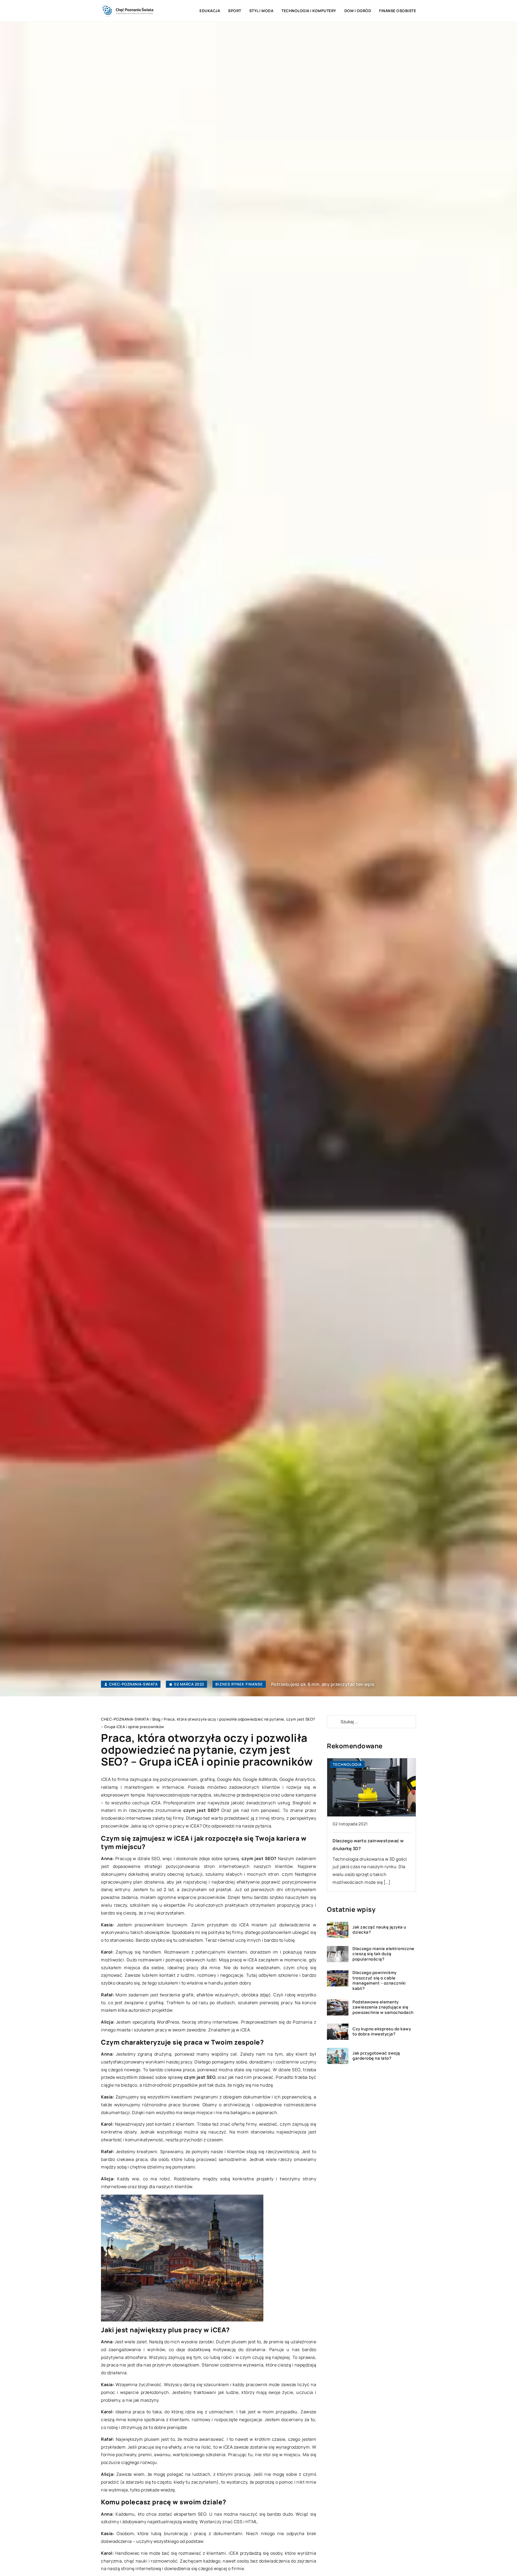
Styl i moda (261, 11)
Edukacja (210, 11)
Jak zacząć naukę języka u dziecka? (379, 1930)
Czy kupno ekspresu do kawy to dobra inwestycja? (382, 2032)
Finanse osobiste (398, 11)
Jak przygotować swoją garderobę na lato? (376, 2056)
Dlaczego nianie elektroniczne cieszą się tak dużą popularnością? (383, 1954)
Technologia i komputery (309, 11)
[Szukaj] (333, 1722)
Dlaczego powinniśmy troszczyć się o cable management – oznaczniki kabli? (379, 1981)
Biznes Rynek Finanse (239, 1684)
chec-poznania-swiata (133, 1684)
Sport (235, 11)
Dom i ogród (358, 11)
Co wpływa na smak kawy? (361, 1841)
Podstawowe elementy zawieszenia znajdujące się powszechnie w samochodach (383, 2007)
